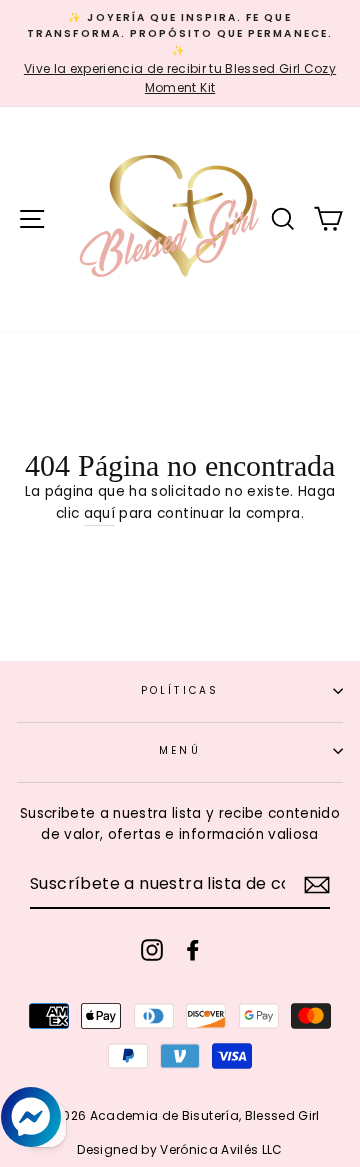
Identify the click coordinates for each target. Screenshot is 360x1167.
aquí (99, 513)
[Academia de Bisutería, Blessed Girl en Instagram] (152, 950)
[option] (180, 53)
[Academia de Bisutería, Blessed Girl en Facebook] (193, 950)
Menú (179, 750)
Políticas (180, 690)
